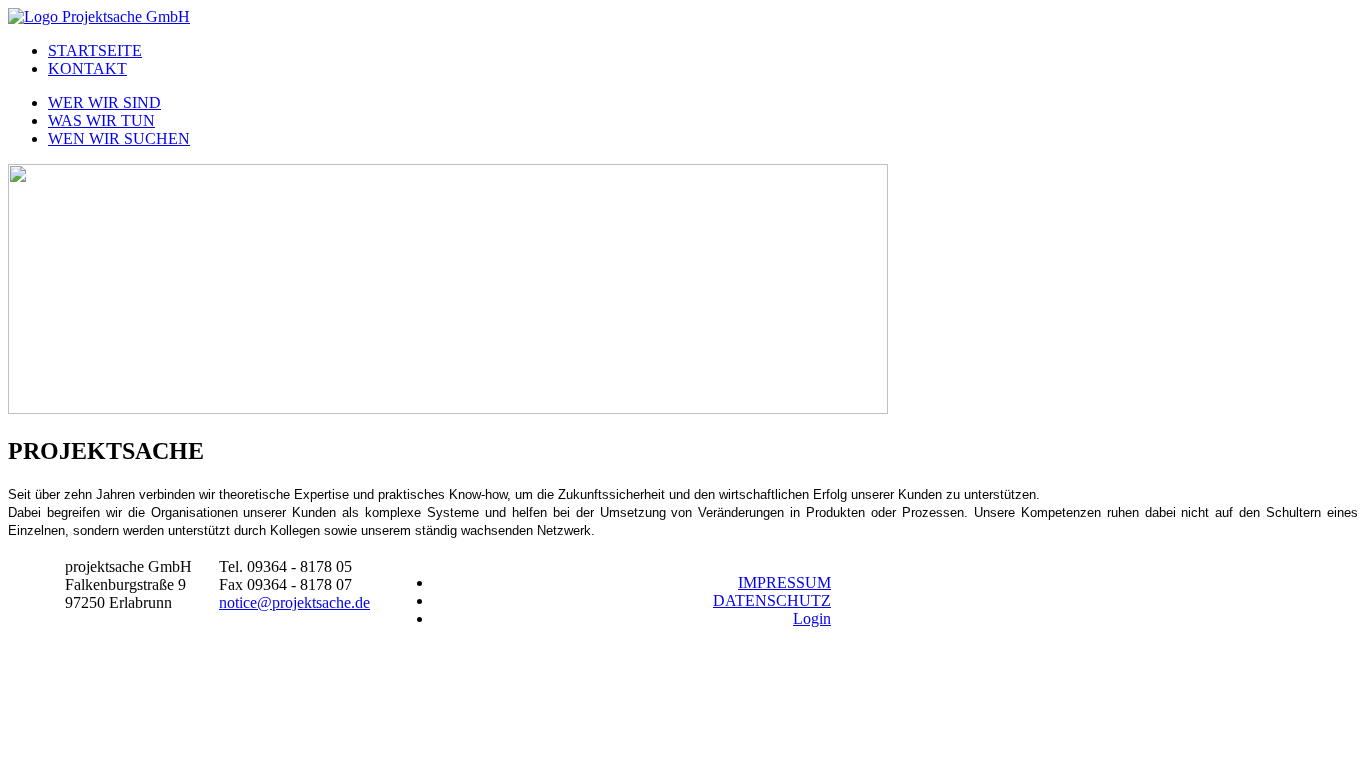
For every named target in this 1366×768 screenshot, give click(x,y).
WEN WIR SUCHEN (119, 138)
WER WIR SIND (104, 102)
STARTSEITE (95, 50)
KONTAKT (87, 68)
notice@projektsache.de (294, 602)
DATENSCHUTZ (772, 600)
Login (812, 618)
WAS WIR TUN (101, 120)
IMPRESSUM (784, 582)
